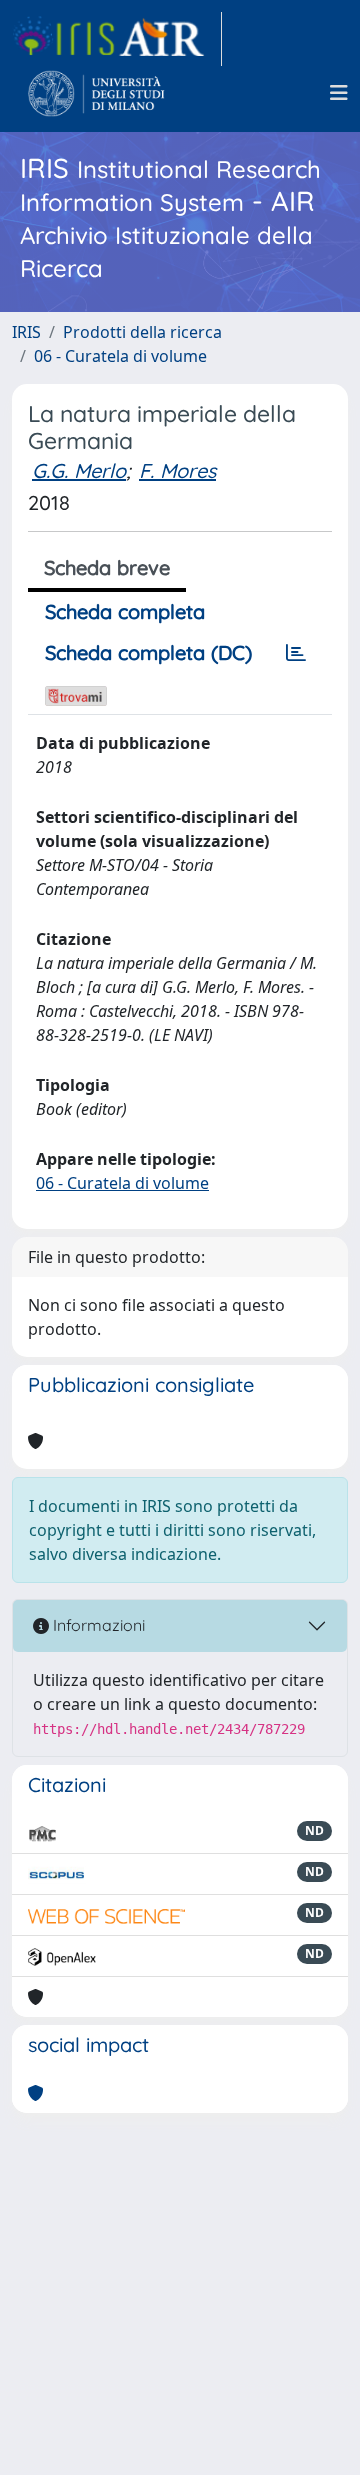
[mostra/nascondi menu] (339, 93)
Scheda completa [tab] (125, 611)
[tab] (296, 653)
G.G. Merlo (79, 470)
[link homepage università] (96, 93)
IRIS (26, 332)
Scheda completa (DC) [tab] (148, 652)
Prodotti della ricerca (142, 332)
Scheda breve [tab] (107, 567)
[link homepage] (117, 39)
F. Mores (177, 470)
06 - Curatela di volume (120, 356)
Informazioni (97, 1625)
